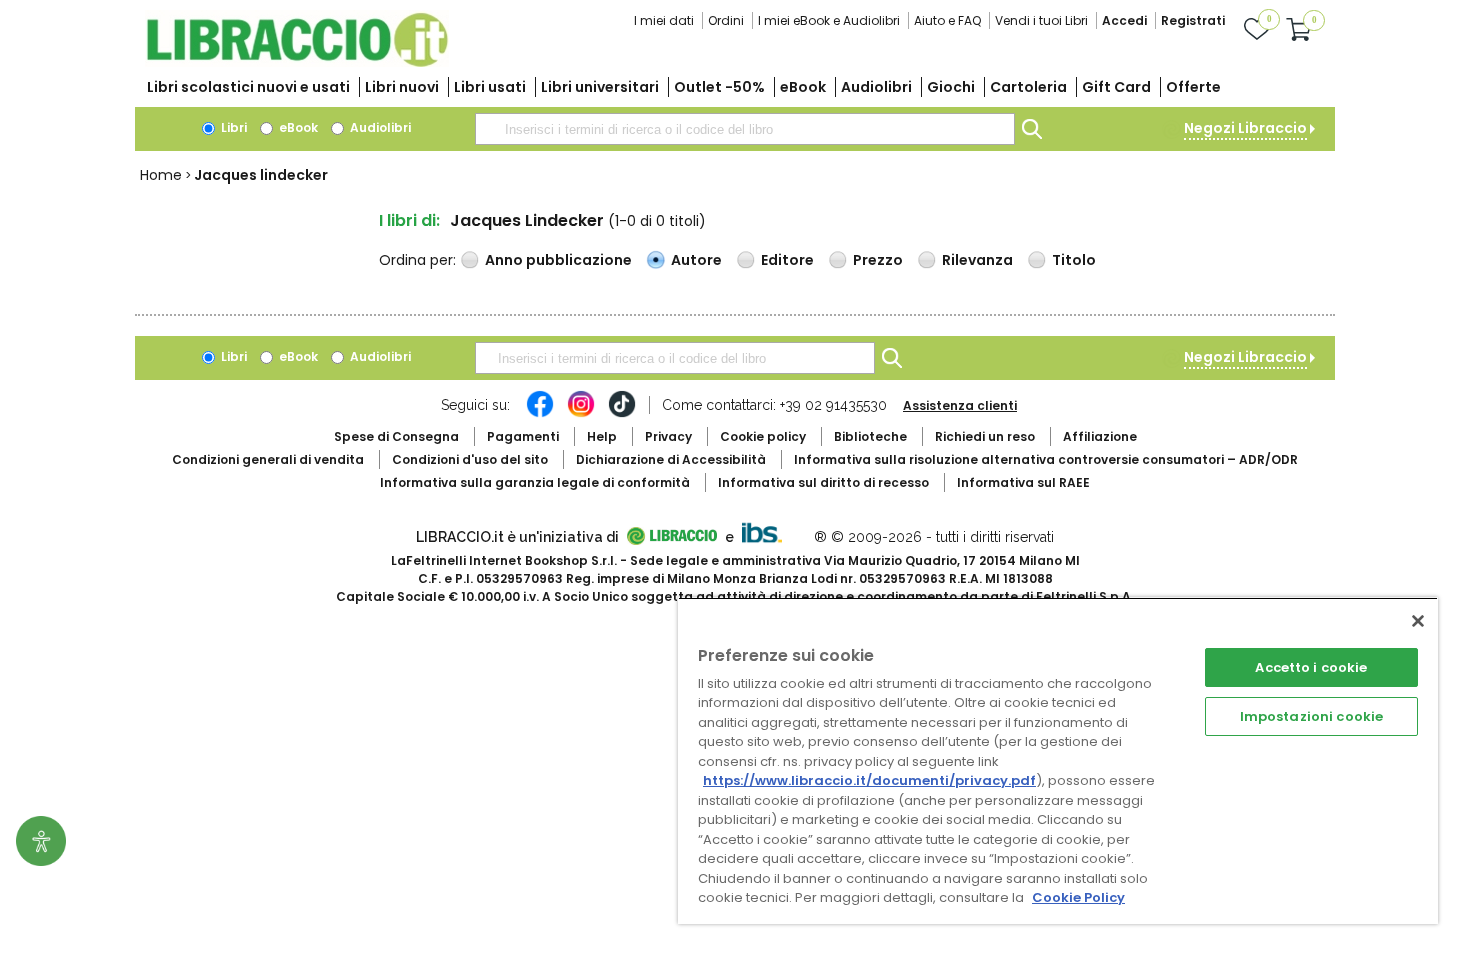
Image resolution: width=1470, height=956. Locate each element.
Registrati (1193, 20)
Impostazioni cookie (1311, 716)
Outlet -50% (719, 87)
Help (602, 436)
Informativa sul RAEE (1023, 482)
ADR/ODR (1046, 459)
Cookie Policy (1078, 897)
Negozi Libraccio (1245, 128)
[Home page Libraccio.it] (297, 62)
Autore (696, 260)
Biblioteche (870, 436)
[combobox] (745, 129)
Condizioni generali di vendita (268, 459)
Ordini (726, 20)
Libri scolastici (248, 87)
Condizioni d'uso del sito (470, 459)
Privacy (668, 436)
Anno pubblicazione (558, 260)
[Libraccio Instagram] (581, 414)
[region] (1058, 760)
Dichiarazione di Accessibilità (671, 459)
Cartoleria (1028, 87)
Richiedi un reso (985, 436)
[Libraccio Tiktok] (622, 414)
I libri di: (409, 220)
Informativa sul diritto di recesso (823, 482)
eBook (803, 87)
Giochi (951, 87)
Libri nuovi (402, 87)
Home (161, 175)
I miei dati (664, 20)
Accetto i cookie (1311, 667)
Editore (787, 260)
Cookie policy (763, 436)
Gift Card (1116, 87)
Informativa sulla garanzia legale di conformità (535, 482)
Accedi (1124, 20)
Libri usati (490, 87)
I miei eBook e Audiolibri (829, 20)
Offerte (1193, 87)
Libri (232, 127)
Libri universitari (600, 87)
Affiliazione (1100, 436)
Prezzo (878, 260)
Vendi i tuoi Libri (1041, 20)
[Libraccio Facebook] (540, 414)
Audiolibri (876, 87)
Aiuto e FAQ (947, 20)
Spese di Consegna (396, 436)
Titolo (1074, 260)
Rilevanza (977, 260)
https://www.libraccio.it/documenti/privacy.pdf (869, 780)
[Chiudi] (1418, 621)
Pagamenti (523, 436)
